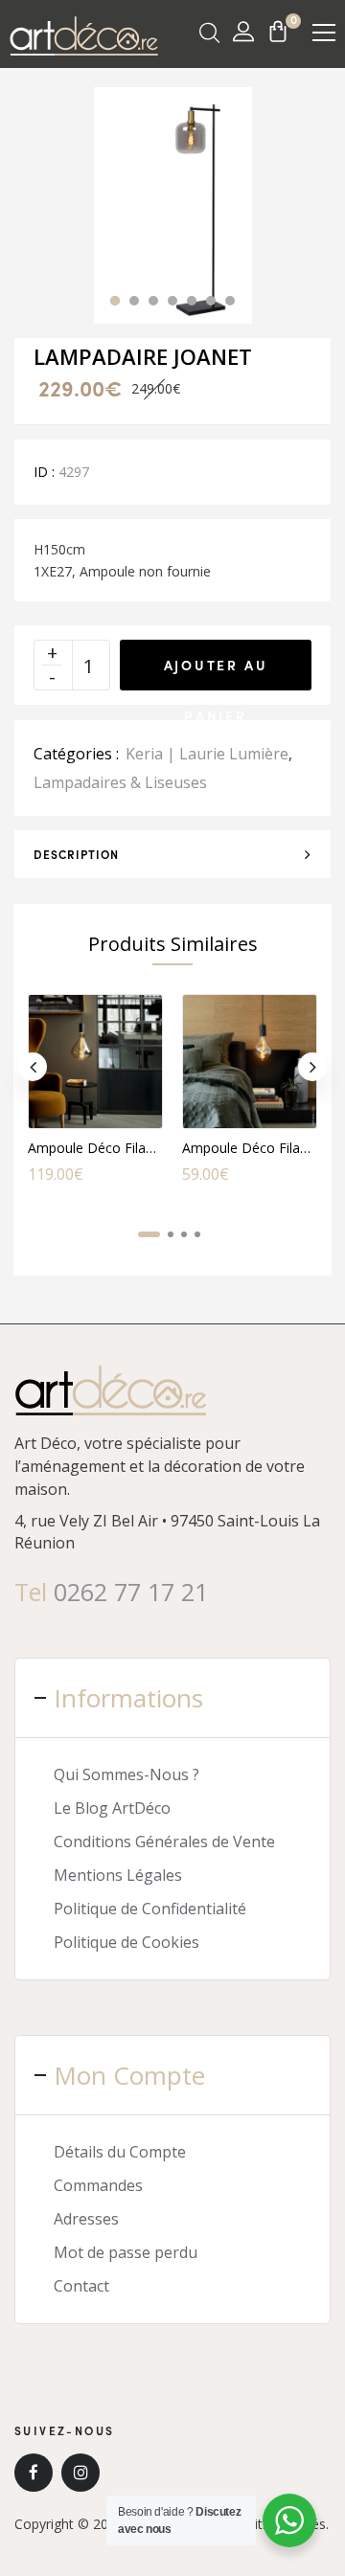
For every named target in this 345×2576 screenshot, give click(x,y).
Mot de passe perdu (126, 2252)
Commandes (98, 2185)
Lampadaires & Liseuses (120, 782)
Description (76, 854)
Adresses (86, 2219)
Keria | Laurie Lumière (207, 754)
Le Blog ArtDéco (112, 1808)
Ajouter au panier (216, 673)
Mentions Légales (118, 1875)
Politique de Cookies (126, 1942)
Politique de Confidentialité (150, 1909)
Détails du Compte (120, 2152)
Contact (81, 2286)
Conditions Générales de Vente (164, 1842)
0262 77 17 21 (131, 1592)
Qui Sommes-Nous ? (126, 1774)
